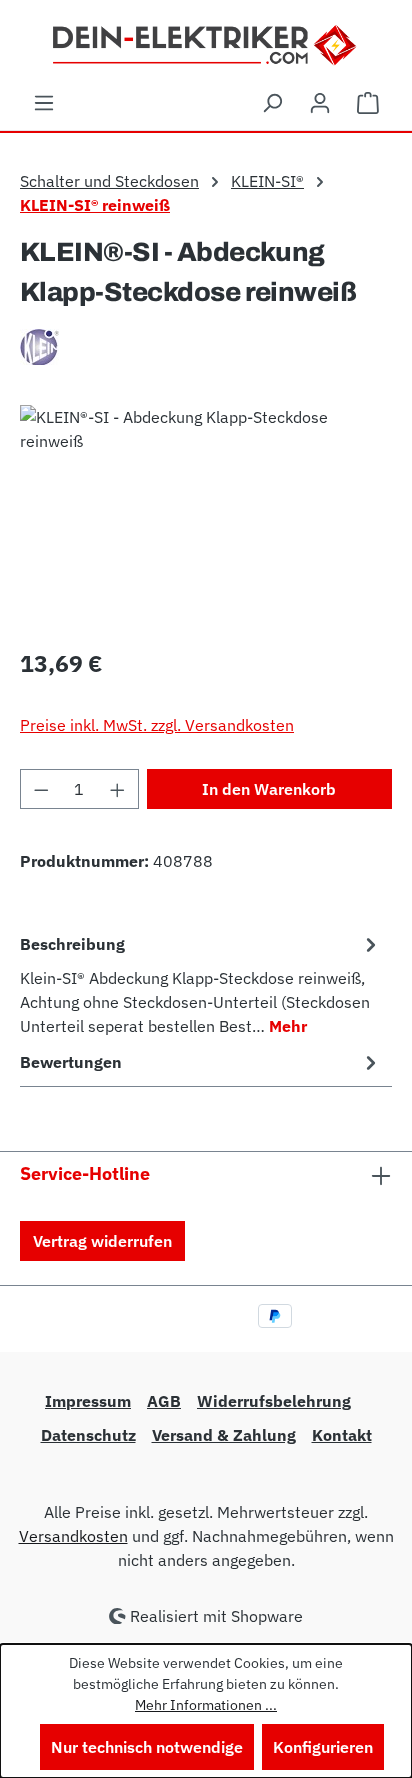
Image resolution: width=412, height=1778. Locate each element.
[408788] (206, 517)
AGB (164, 1401)
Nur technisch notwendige (147, 1747)
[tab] (201, 984)
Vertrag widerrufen (102, 1241)
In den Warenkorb (269, 789)
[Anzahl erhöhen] (118, 789)
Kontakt (342, 1435)
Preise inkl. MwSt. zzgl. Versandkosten (157, 725)
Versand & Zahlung (224, 1435)
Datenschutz (88, 1435)
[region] (206, 517)
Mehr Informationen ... (206, 1705)
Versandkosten (73, 1536)
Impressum (88, 1401)
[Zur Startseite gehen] (206, 43)
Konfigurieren (323, 1747)
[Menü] (44, 102)
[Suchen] (272, 102)
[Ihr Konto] (320, 102)
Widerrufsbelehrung (274, 1401)
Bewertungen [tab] (71, 1062)
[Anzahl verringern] (41, 789)
